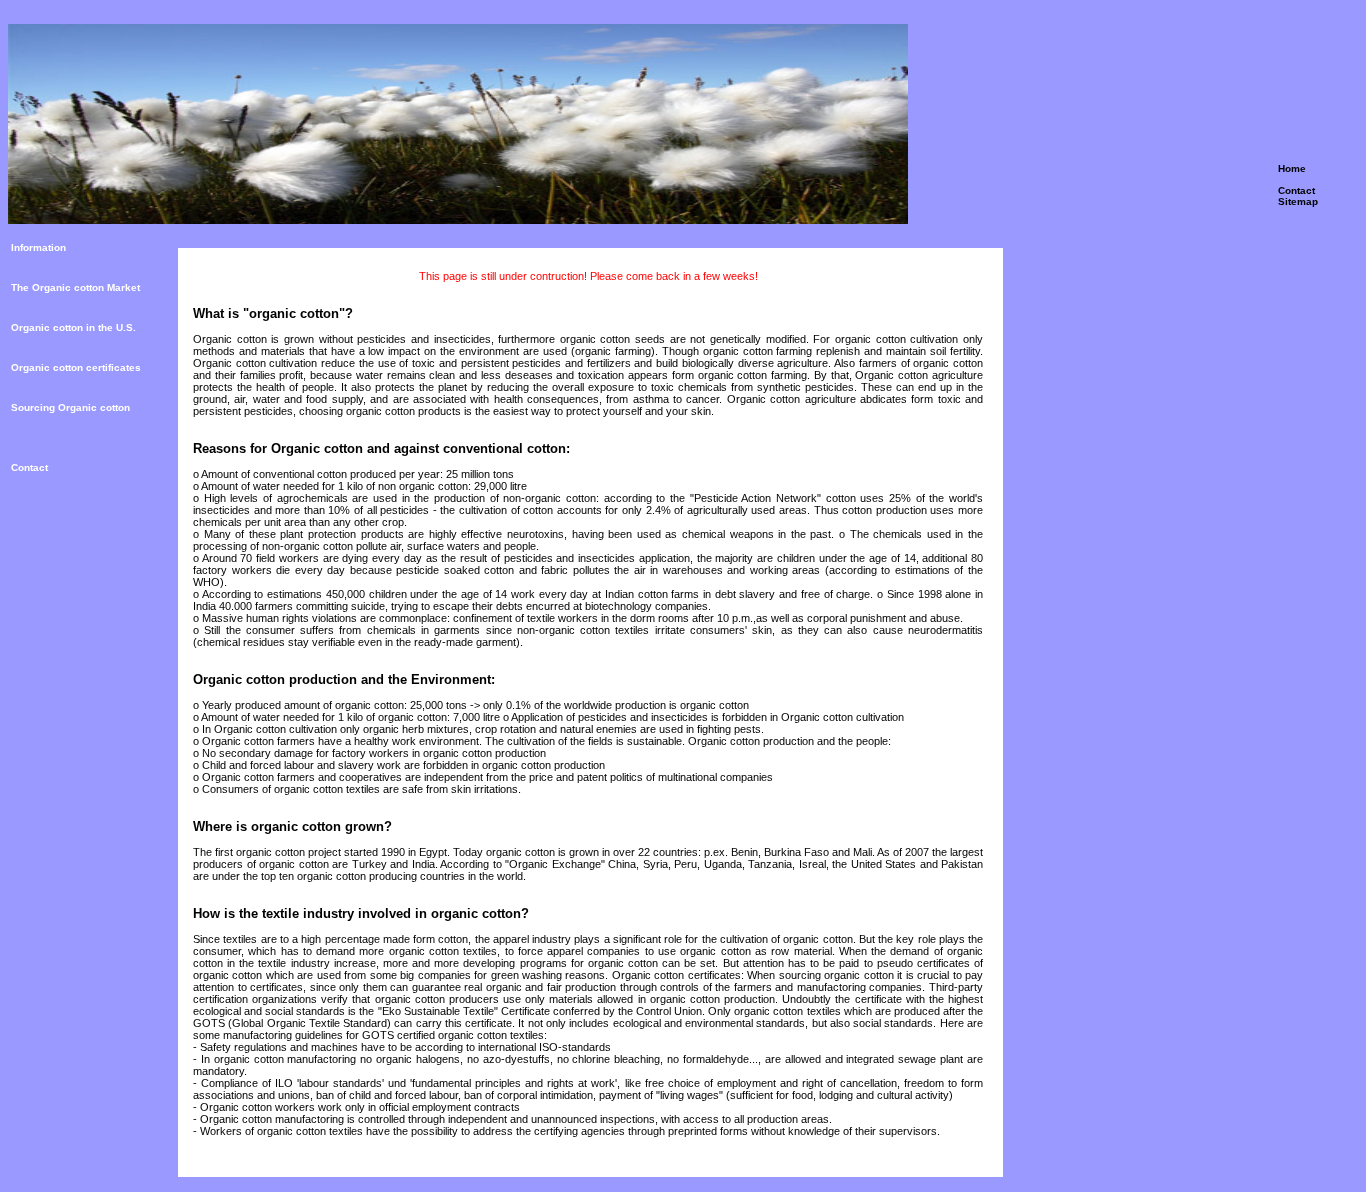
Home (1292, 168)
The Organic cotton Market (75, 287)
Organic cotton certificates (76, 367)
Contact (1296, 190)
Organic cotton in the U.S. (73, 327)
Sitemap (1298, 201)
